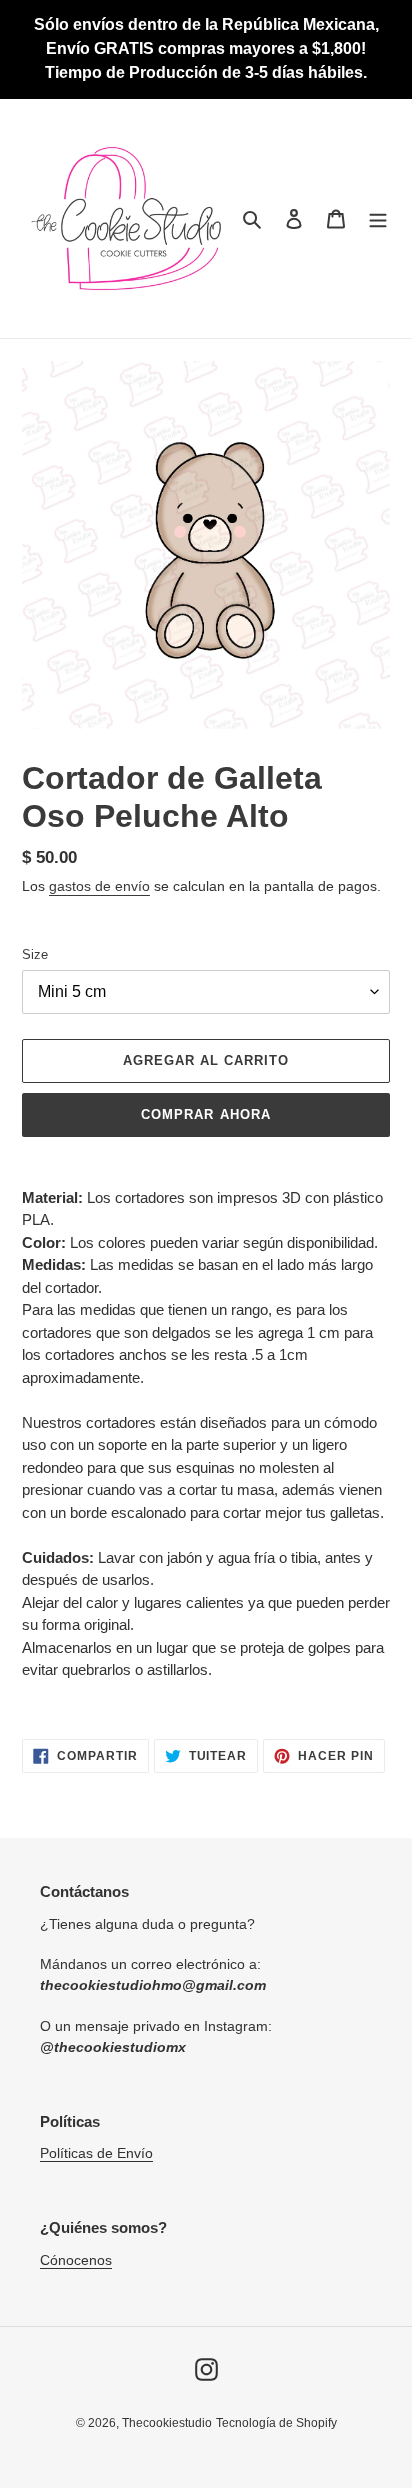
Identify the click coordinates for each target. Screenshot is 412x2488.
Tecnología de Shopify (276, 2423)
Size (35, 954)
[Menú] (378, 218)
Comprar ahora (206, 1114)
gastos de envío (99, 886)
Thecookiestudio (167, 2423)
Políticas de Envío (96, 2153)
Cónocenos (76, 2260)
